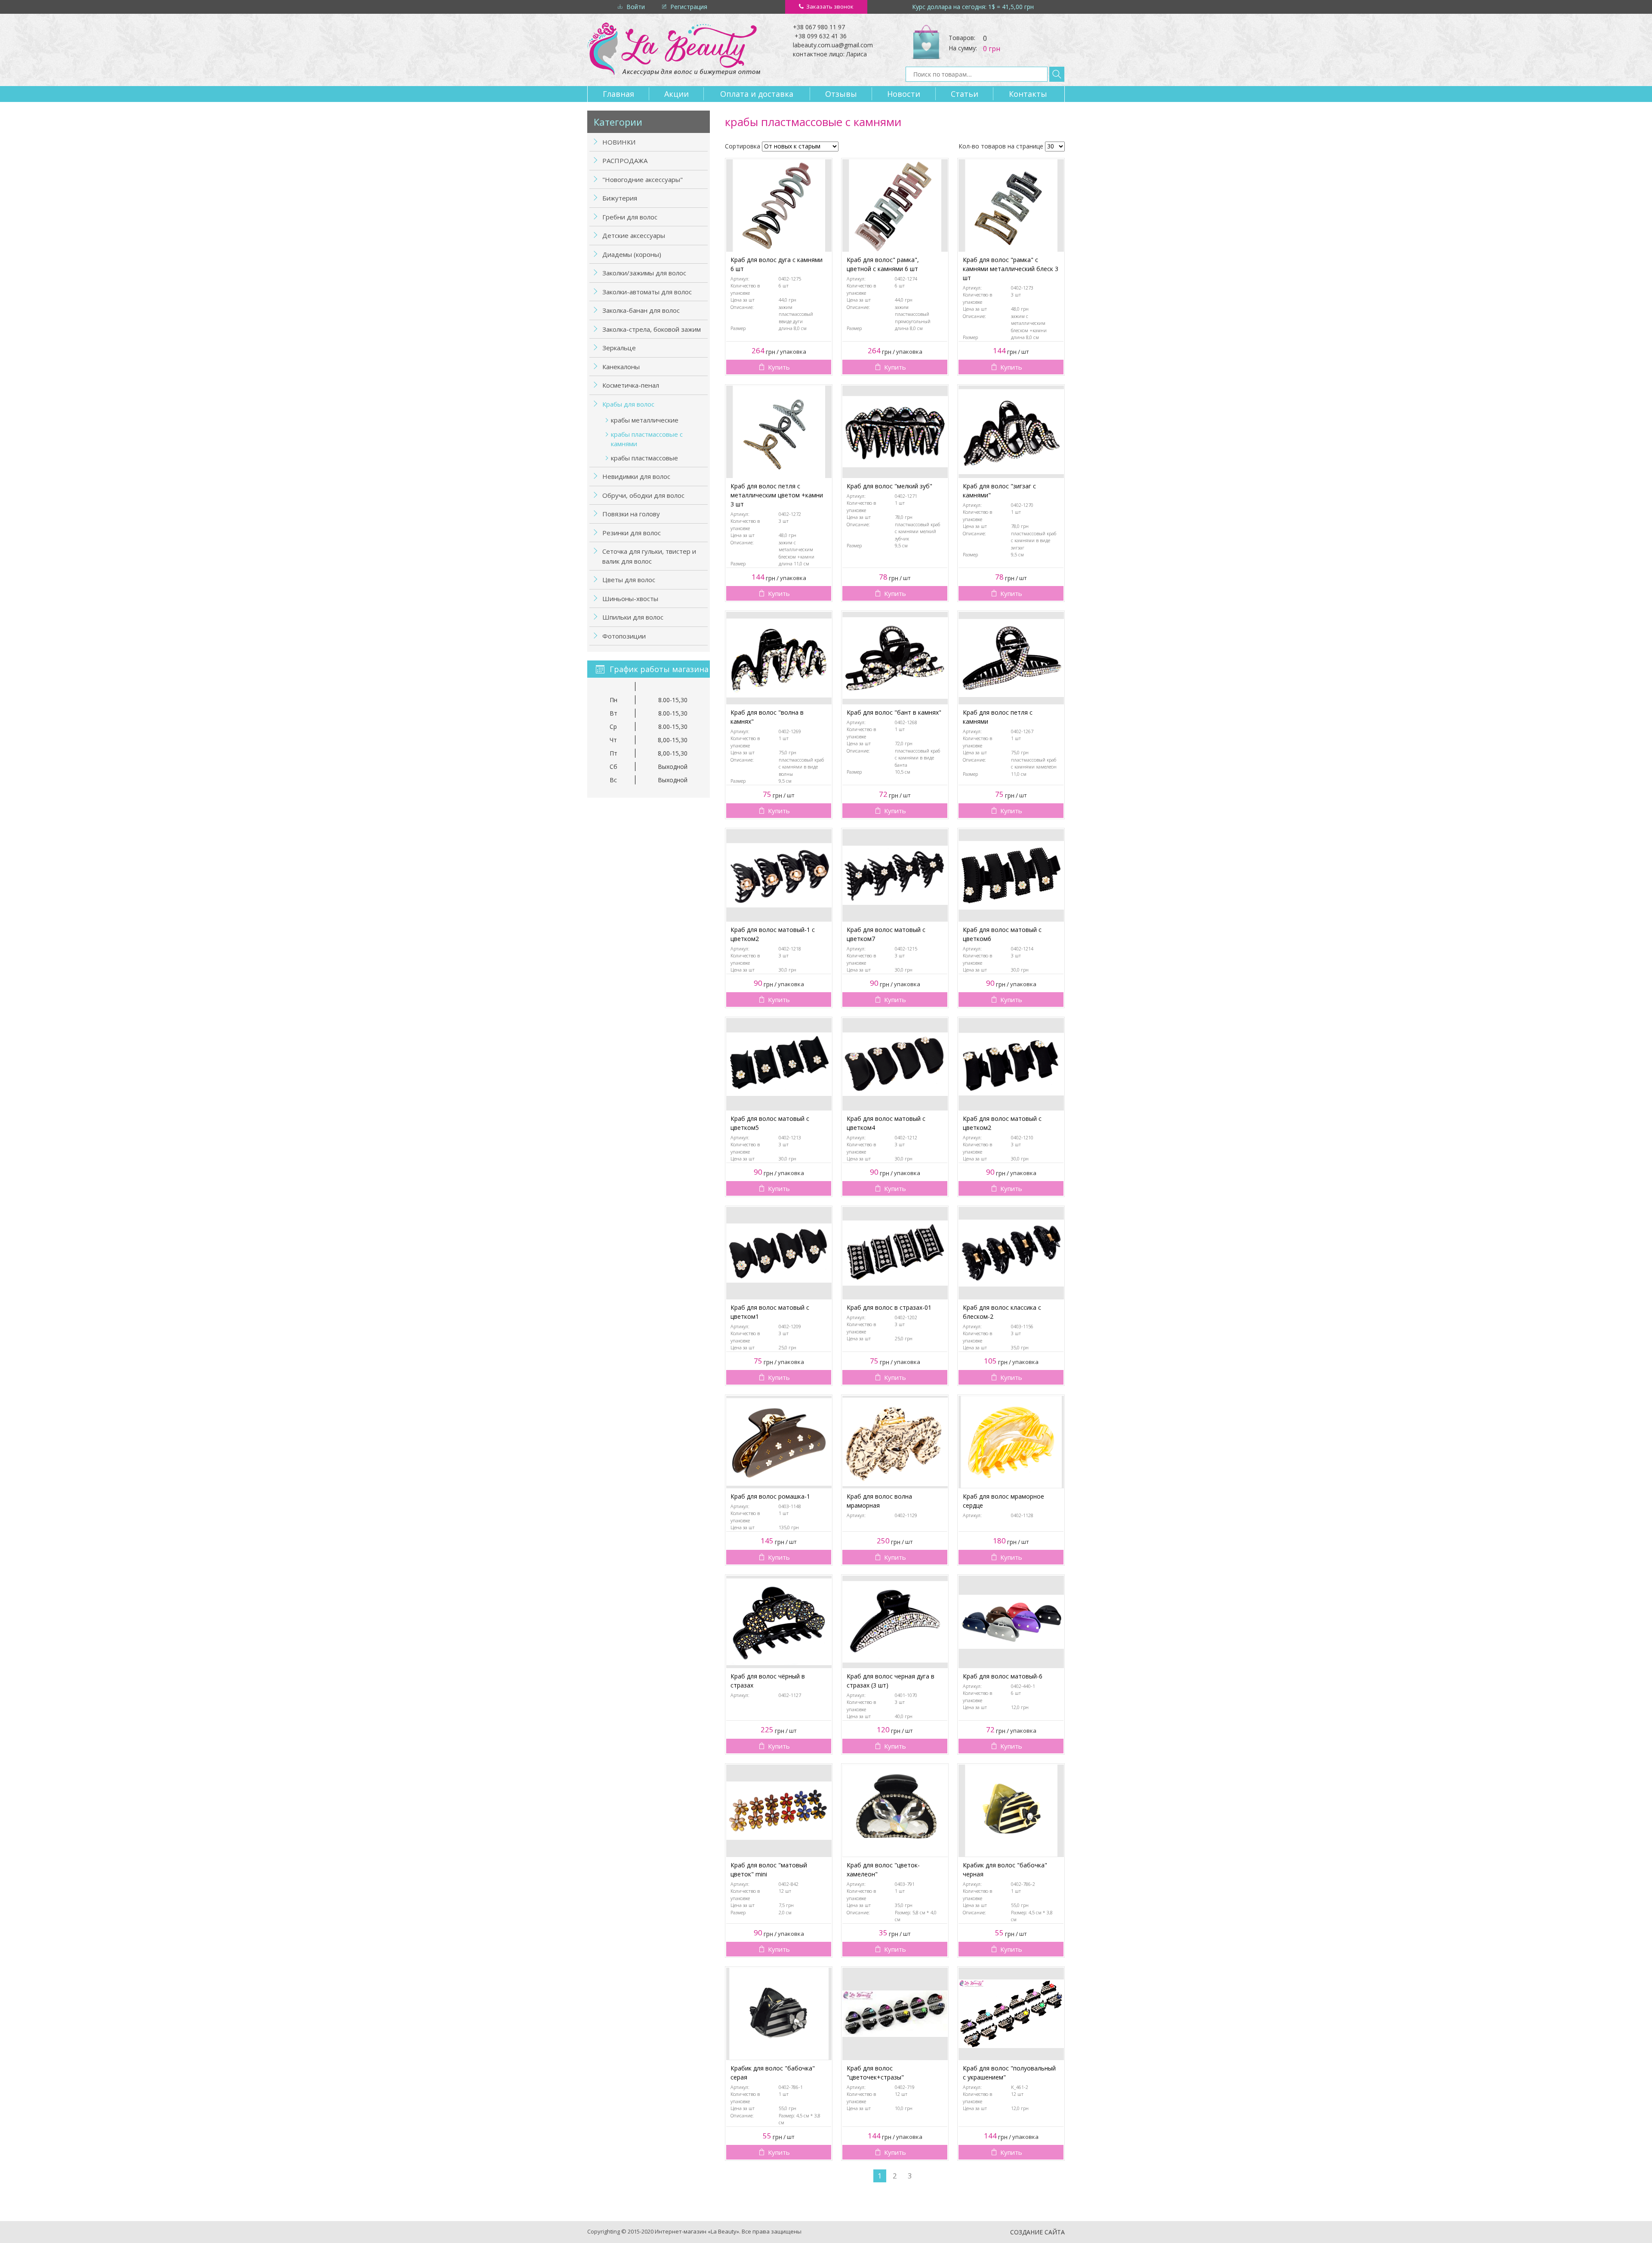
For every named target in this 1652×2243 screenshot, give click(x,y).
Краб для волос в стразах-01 (889, 1307)
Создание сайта (1037, 2232)
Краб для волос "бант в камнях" (894, 712)
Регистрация (689, 7)
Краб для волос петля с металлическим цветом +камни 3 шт (777, 495)
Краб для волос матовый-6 (1003, 1676)
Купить (779, 367)
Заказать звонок (830, 6)
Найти (1057, 74)
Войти (636, 7)
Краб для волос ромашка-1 (770, 1496)
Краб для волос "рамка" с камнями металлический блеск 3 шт (1011, 269)
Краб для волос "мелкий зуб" (889, 486)
